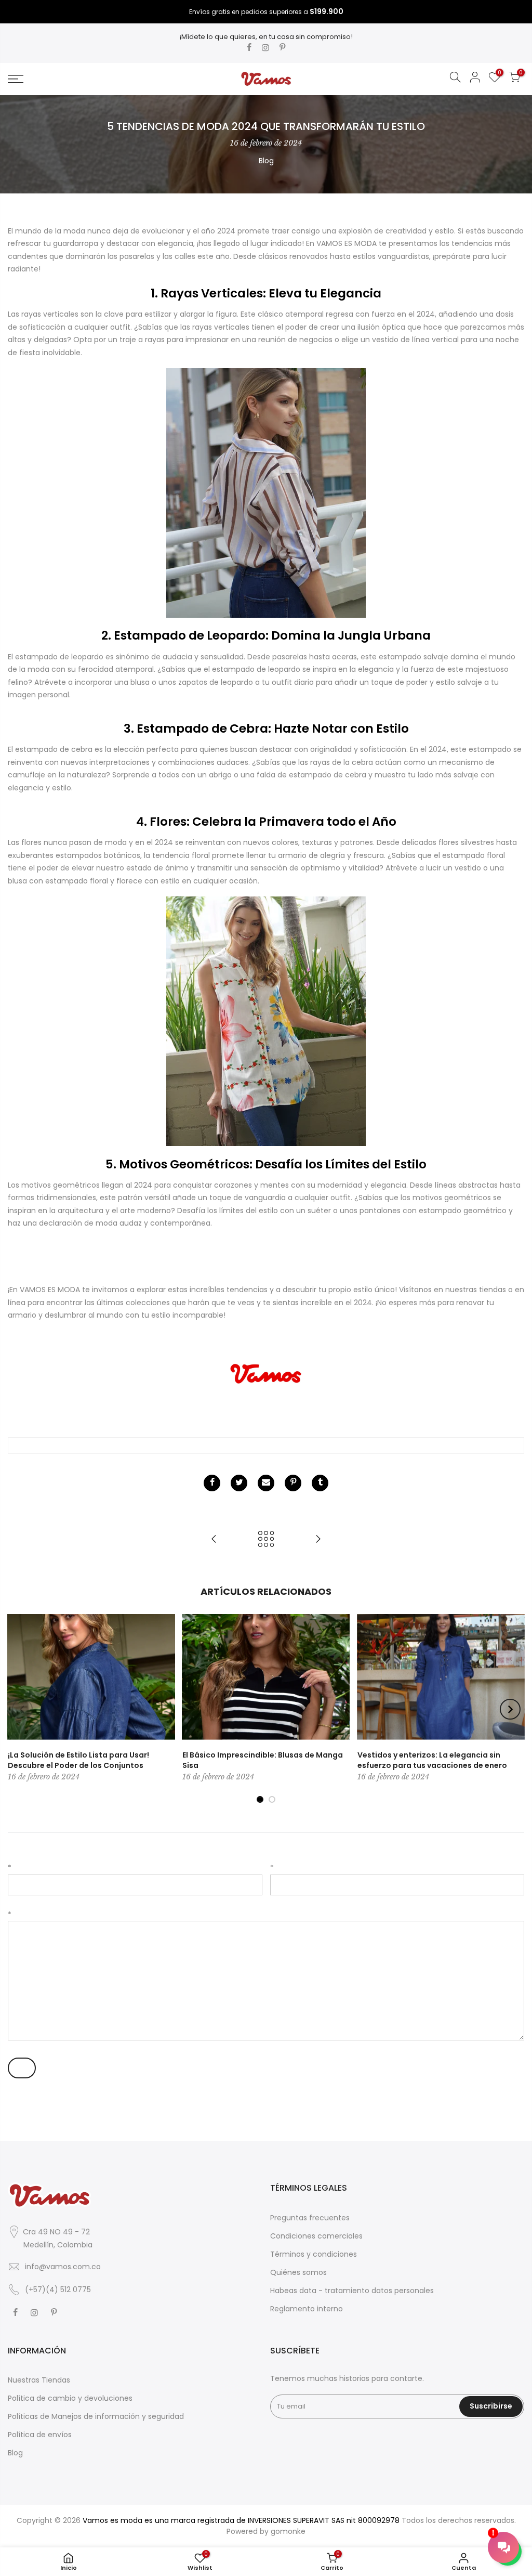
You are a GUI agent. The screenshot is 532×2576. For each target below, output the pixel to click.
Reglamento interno (307, 2309)
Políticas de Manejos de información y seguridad (96, 2416)
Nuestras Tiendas (39, 2380)
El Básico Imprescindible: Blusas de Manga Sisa (263, 1760)
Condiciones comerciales (316, 2236)
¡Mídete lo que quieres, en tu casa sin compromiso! (266, 37)
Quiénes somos (298, 2272)
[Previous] (22, 1709)
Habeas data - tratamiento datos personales (352, 2291)
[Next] (510, 1709)
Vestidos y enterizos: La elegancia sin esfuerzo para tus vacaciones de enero (432, 1760)
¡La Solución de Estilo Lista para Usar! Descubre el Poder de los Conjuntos (78, 1760)
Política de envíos (40, 2435)
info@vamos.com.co (63, 2267)
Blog (266, 161)
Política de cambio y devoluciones (70, 2398)
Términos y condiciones (314, 2254)
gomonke (288, 2531)
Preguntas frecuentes (310, 2218)
